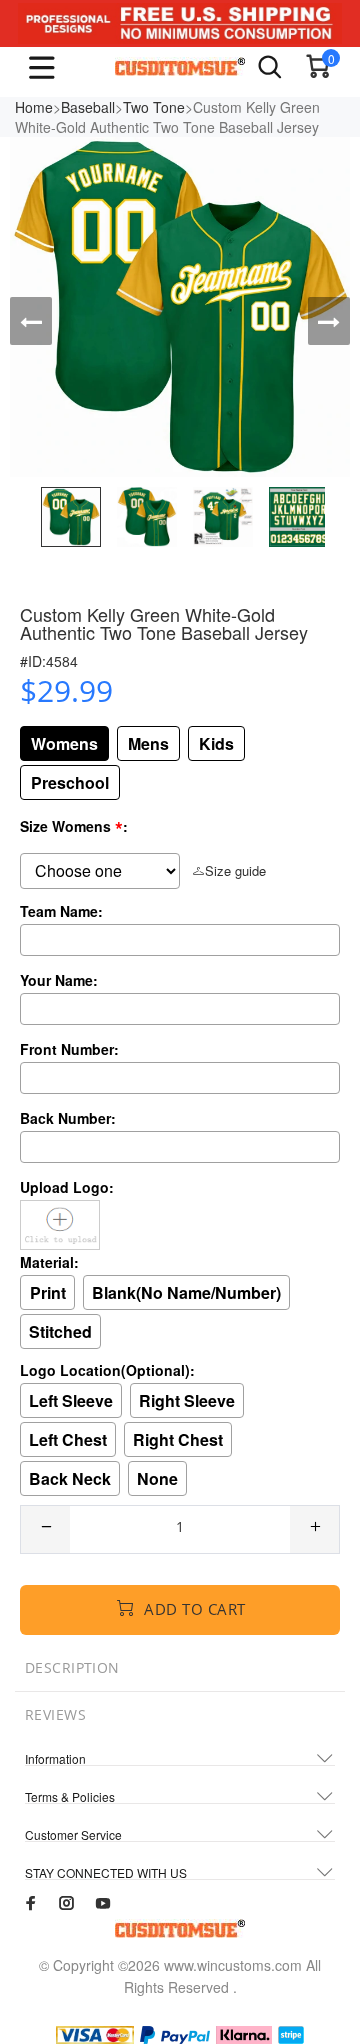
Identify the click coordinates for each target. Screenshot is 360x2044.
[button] (31, 321)
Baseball (88, 107)
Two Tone (154, 107)
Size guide (235, 870)
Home (34, 107)
